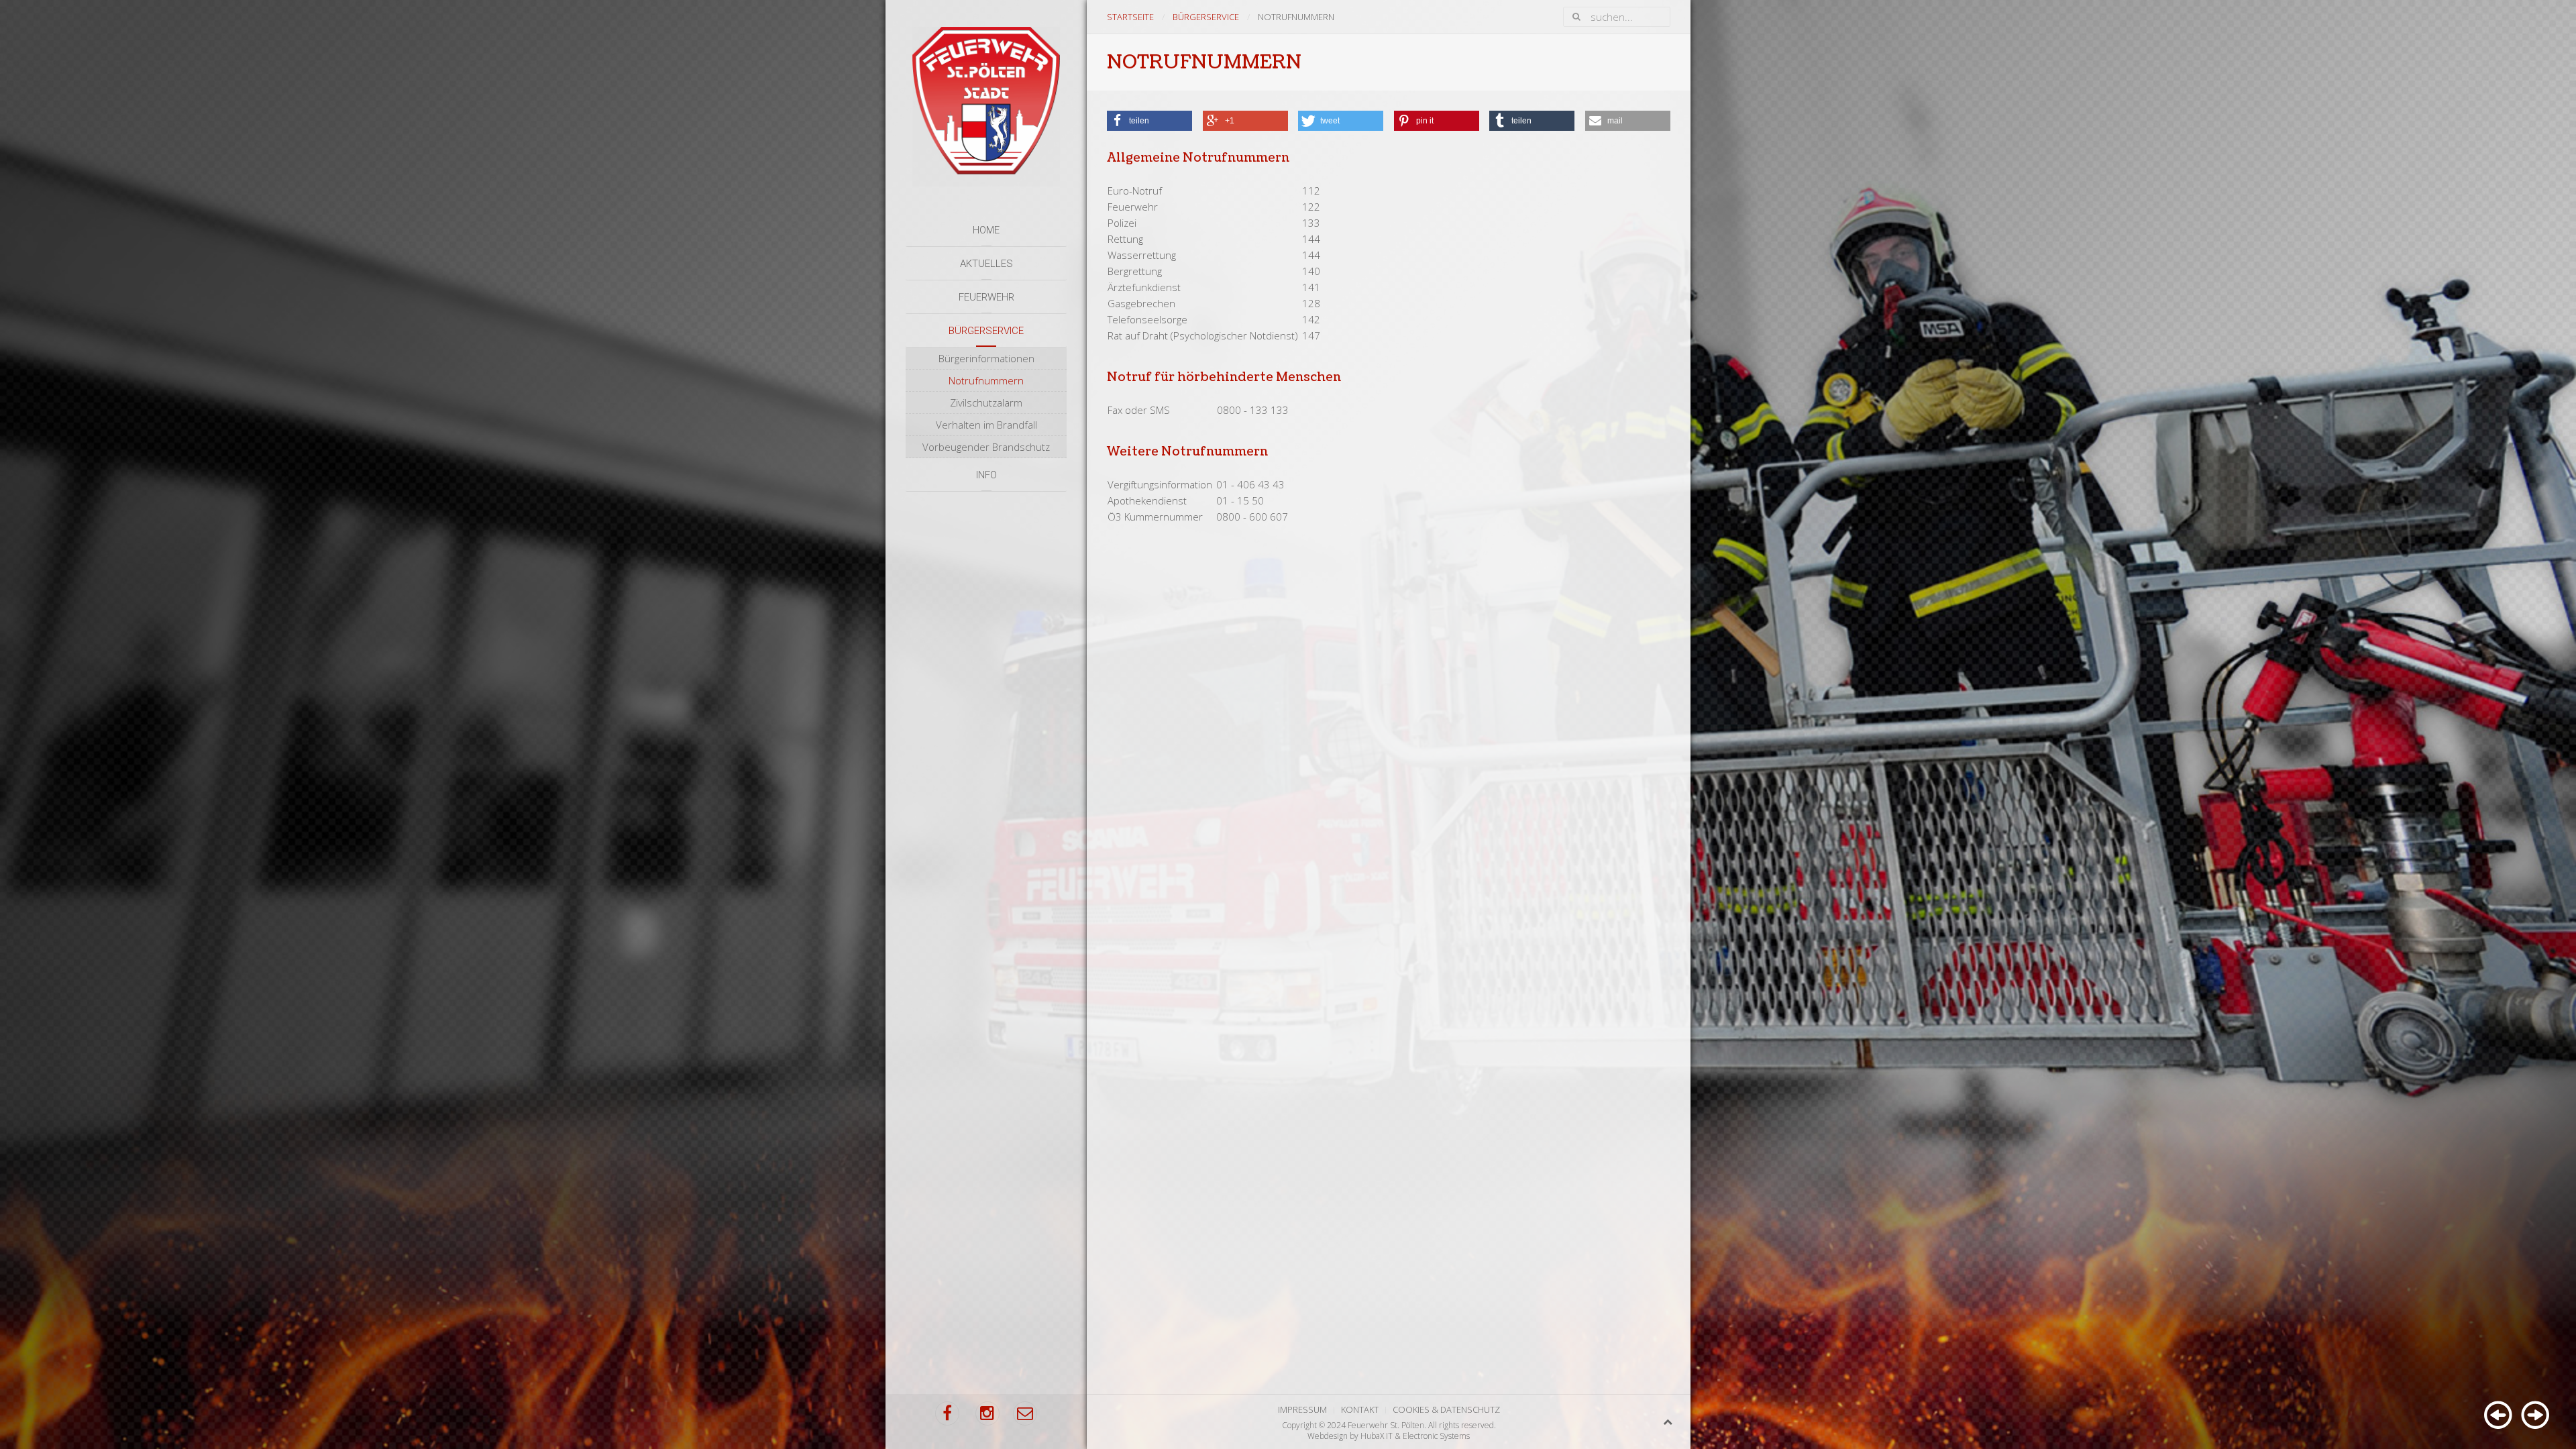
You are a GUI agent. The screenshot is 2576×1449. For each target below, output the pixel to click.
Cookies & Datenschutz (1446, 1409)
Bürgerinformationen (986, 358)
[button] (1149, 121)
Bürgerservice (986, 331)
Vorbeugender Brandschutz (986, 447)
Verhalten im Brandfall (986, 425)
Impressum (1302, 1409)
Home (986, 230)
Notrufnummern (986, 380)
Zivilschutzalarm (986, 402)
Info (986, 475)
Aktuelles (986, 264)
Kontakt (1360, 1409)
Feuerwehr (986, 297)
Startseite (1130, 17)
